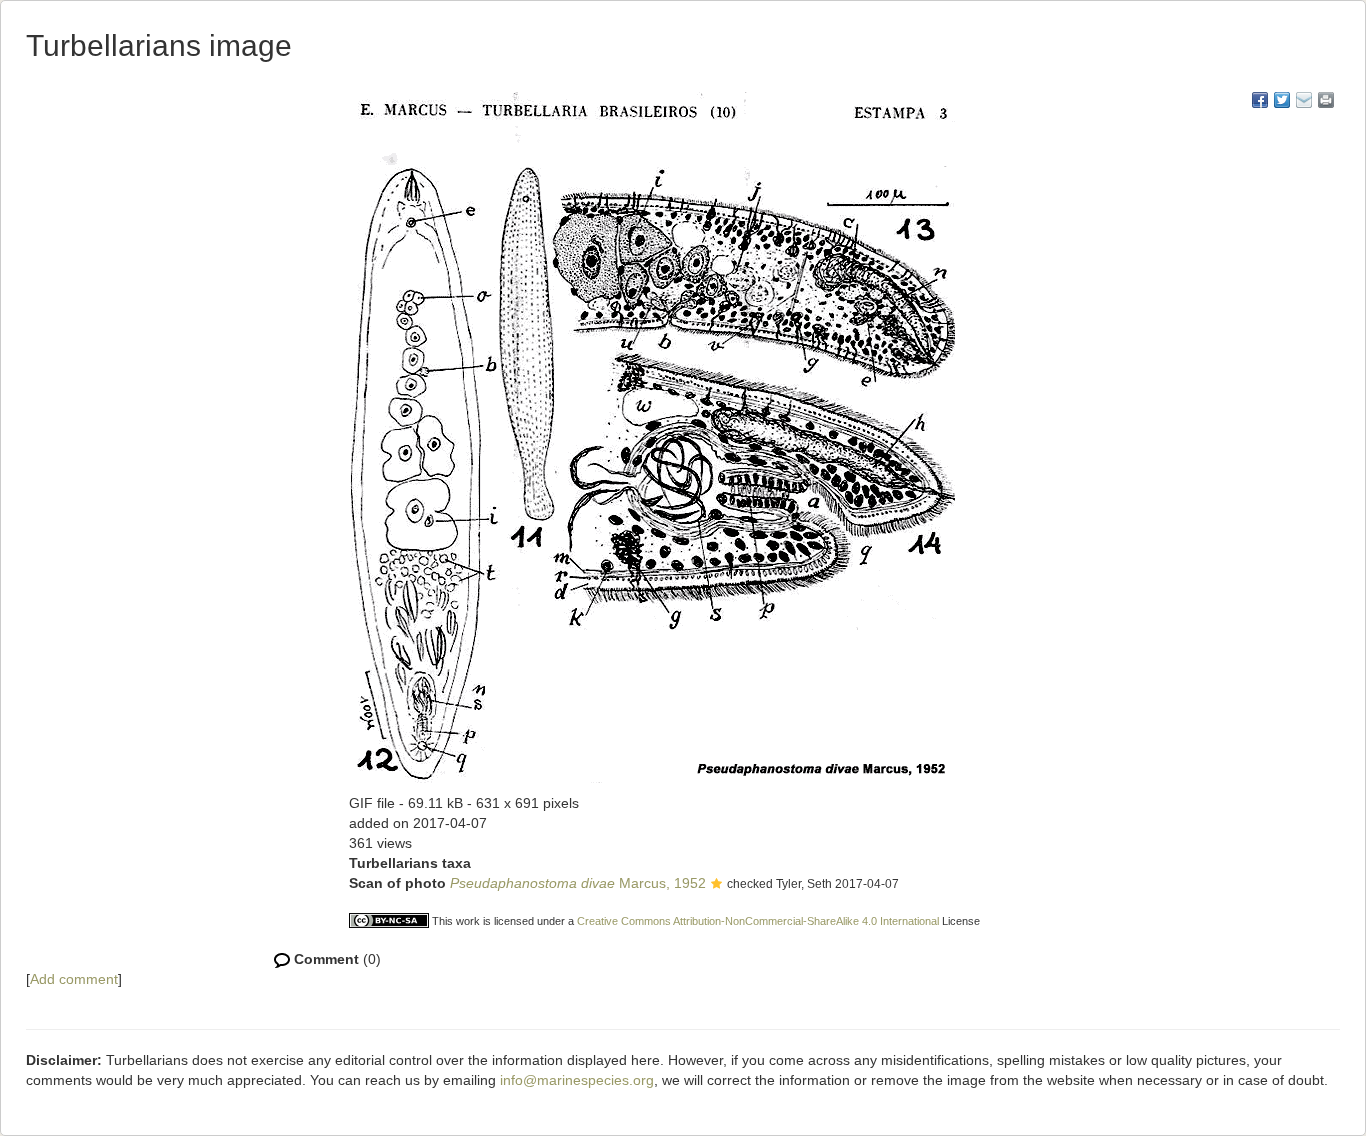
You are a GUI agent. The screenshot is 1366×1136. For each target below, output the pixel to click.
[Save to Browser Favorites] (1304, 100)
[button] (716, 885)
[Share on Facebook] (1260, 100)
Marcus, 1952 (578, 883)
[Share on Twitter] (1282, 100)
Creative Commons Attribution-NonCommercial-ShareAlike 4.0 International (758, 921)
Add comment (74, 979)
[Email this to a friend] (1326, 100)
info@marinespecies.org (577, 1080)
